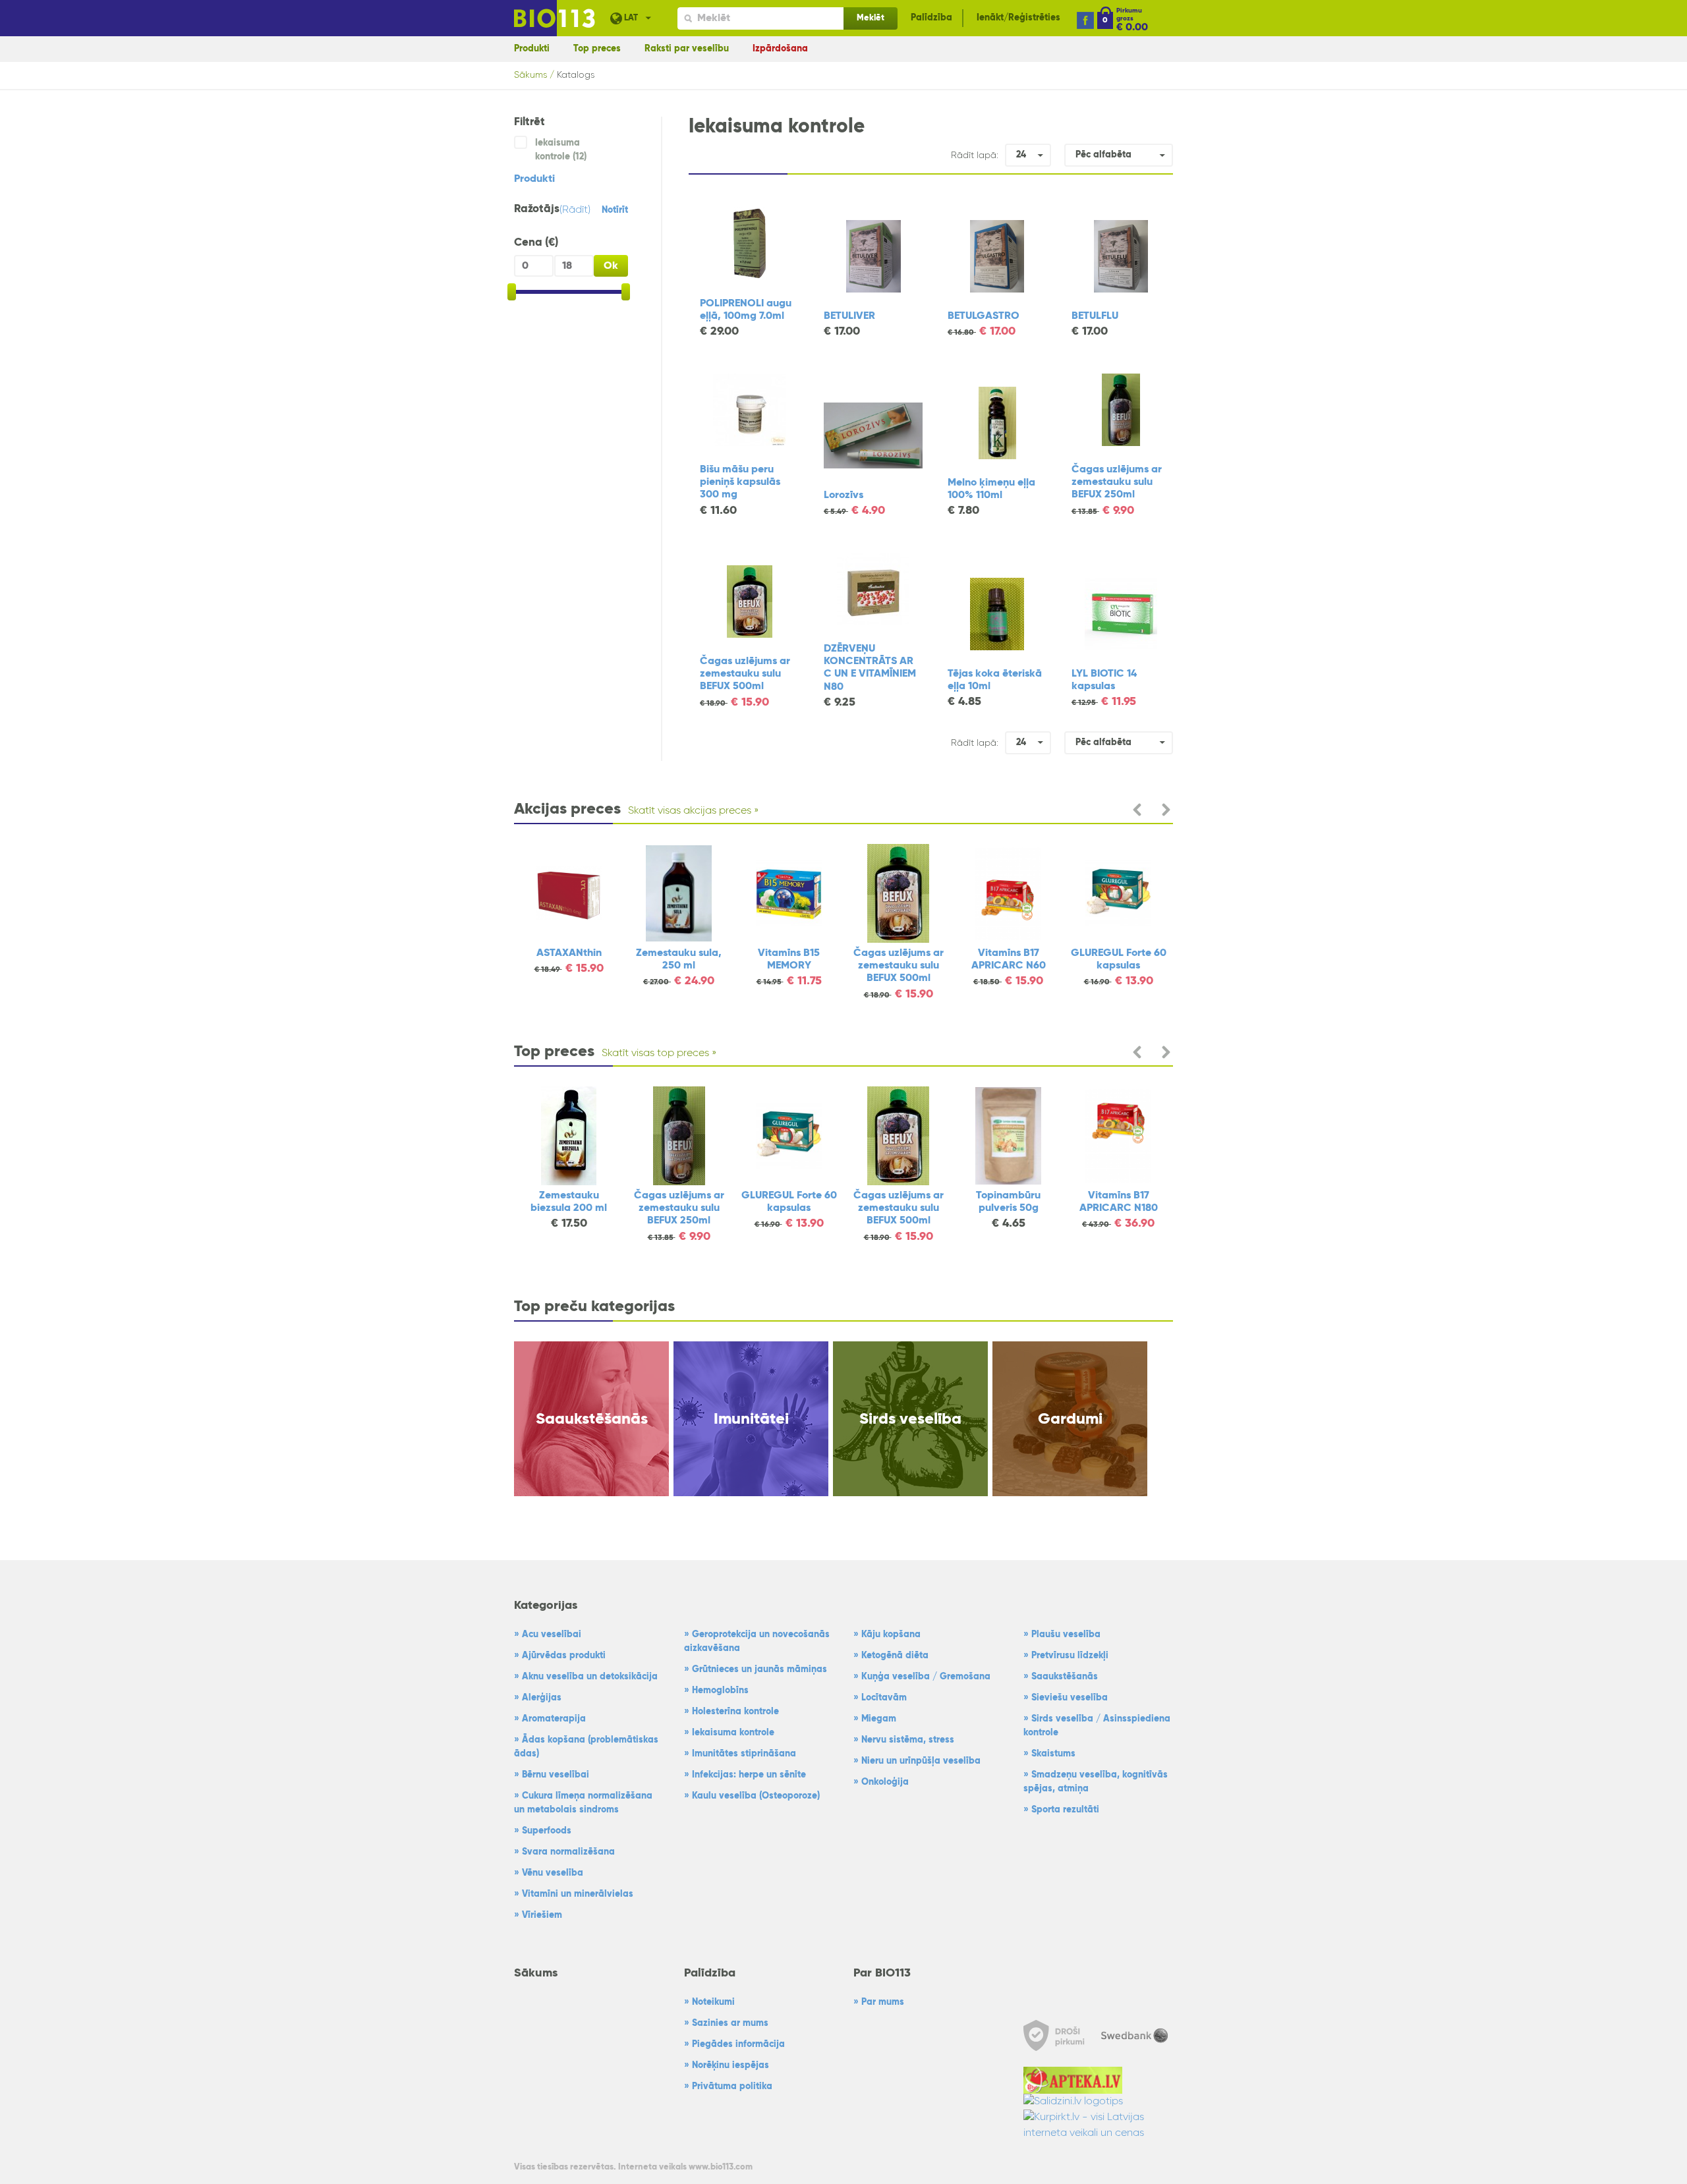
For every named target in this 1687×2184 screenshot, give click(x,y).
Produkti (532, 49)
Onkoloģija (885, 1782)
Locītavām (884, 1698)
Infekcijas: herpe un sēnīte (749, 1775)
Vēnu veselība (553, 1873)
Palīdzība (931, 18)
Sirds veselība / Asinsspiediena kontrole (1097, 1726)
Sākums (530, 75)
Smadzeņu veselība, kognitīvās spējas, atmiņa (1096, 1782)
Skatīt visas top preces (655, 1053)
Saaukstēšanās (1065, 1677)
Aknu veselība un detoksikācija (590, 1677)
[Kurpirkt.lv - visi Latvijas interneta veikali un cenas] (1099, 2125)
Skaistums (1053, 1754)
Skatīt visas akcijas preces (690, 811)
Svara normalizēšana (568, 1852)
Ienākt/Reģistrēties (1018, 18)
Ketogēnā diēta (895, 1656)
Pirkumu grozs (1129, 14)
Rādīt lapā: (975, 155)
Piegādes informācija (738, 2044)
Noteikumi (713, 2002)
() (575, 210)
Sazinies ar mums (730, 2023)
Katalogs (576, 75)
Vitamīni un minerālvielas (578, 1894)
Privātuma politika (732, 2086)
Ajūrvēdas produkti (564, 1656)
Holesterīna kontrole (735, 1712)
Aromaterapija (554, 1719)
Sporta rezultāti (1065, 1810)
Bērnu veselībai (556, 1775)
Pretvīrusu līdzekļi (1070, 1656)
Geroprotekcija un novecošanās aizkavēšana (757, 1641)
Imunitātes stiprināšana (744, 1754)
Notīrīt (615, 210)
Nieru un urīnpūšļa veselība (921, 1761)
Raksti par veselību (687, 49)
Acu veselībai (552, 1635)
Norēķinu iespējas (730, 2065)
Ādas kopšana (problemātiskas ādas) (586, 1747)
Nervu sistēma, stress (908, 1740)
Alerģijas (542, 1698)
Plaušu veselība (1066, 1635)
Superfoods (547, 1831)
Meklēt (871, 18)
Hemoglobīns (720, 1691)
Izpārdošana (780, 49)
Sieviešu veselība (1070, 1698)
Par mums (883, 2002)
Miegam (879, 1719)
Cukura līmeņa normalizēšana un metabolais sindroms (583, 1803)
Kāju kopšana (891, 1635)
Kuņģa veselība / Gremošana (926, 1677)
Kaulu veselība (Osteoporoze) (756, 1796)
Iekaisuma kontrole (733, 1733)
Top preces (597, 49)
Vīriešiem (542, 1915)
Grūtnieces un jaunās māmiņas (759, 1669)
